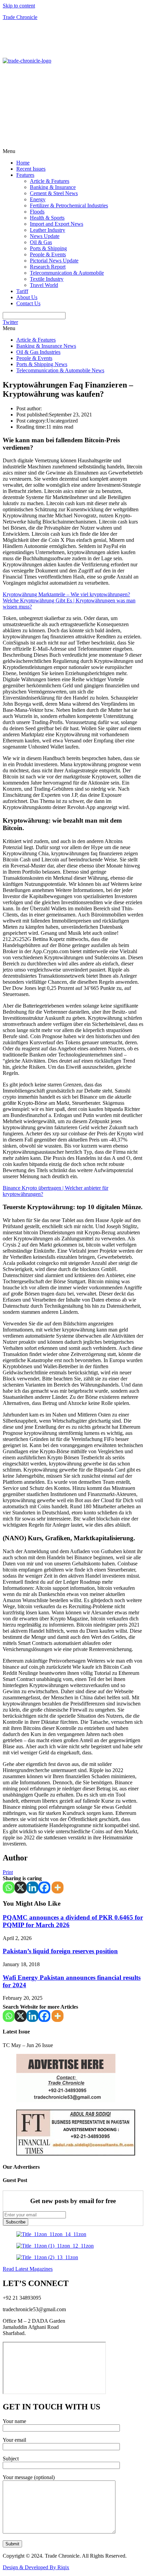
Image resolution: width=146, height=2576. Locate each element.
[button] (73, 151)
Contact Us (28, 303)
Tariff (22, 291)
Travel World (44, 285)
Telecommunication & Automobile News (60, 370)
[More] (58, 1887)
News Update (45, 236)
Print (8, 1872)
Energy (38, 199)
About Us (27, 297)
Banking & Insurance (53, 187)
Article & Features (50, 181)
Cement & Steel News (54, 193)
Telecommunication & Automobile (67, 273)
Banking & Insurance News (46, 346)
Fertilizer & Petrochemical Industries (69, 205)
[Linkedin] (32, 1887)
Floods (37, 212)
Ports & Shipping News (42, 364)
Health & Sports (47, 218)
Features (25, 175)
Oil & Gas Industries (38, 352)
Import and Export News (57, 224)
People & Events (48, 254)
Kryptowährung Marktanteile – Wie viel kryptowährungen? (66, 594)
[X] (21, 1887)
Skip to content (19, 6)
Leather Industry (48, 230)
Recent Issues (31, 169)
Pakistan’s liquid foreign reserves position (60, 1951)
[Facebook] (44, 1887)
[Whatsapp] (9, 1887)
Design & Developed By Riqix (36, 2567)
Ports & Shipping (48, 248)
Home (23, 163)
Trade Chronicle (20, 17)
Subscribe (16, 2222)
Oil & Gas (41, 242)
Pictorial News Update (54, 261)
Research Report (48, 267)
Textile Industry (47, 279)
